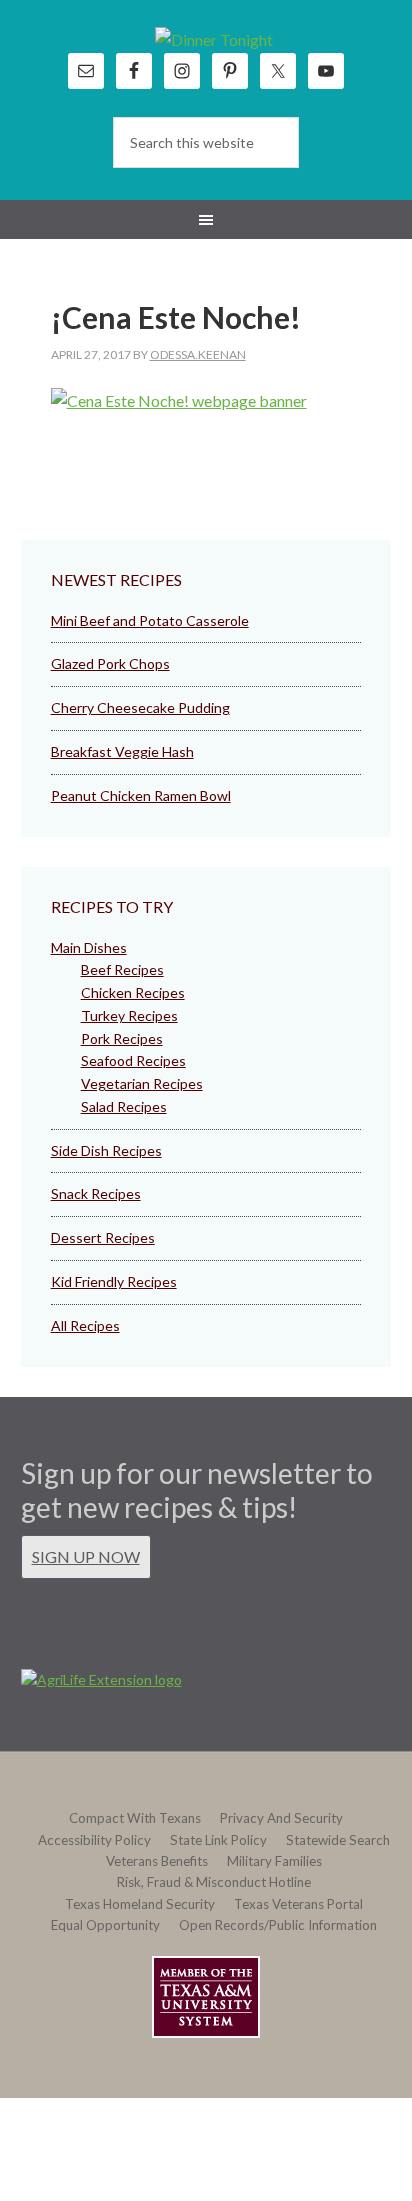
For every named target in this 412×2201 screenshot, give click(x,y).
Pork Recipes (122, 1038)
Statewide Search (338, 1840)
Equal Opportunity (105, 1925)
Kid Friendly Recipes (114, 1281)
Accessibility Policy (94, 1840)
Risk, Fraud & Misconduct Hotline (214, 1882)
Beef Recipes (122, 969)
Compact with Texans (135, 1818)
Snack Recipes (96, 1193)
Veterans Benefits (157, 1861)
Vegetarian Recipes (142, 1083)
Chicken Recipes (133, 992)
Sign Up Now (86, 1556)
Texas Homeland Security (140, 1904)
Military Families (274, 1861)
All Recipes (85, 1325)
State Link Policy (218, 1840)
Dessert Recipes (103, 1237)
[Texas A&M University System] (206, 2000)
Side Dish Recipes (106, 1150)
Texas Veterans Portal (298, 1904)
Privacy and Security (281, 1818)
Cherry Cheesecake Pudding (140, 707)
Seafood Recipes (133, 1060)
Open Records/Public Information (278, 1925)
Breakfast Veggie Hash (122, 751)
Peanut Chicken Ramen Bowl (141, 795)
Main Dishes (89, 947)
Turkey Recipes (129, 1015)
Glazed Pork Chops (110, 663)
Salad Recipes (124, 1106)
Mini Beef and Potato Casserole (150, 620)
